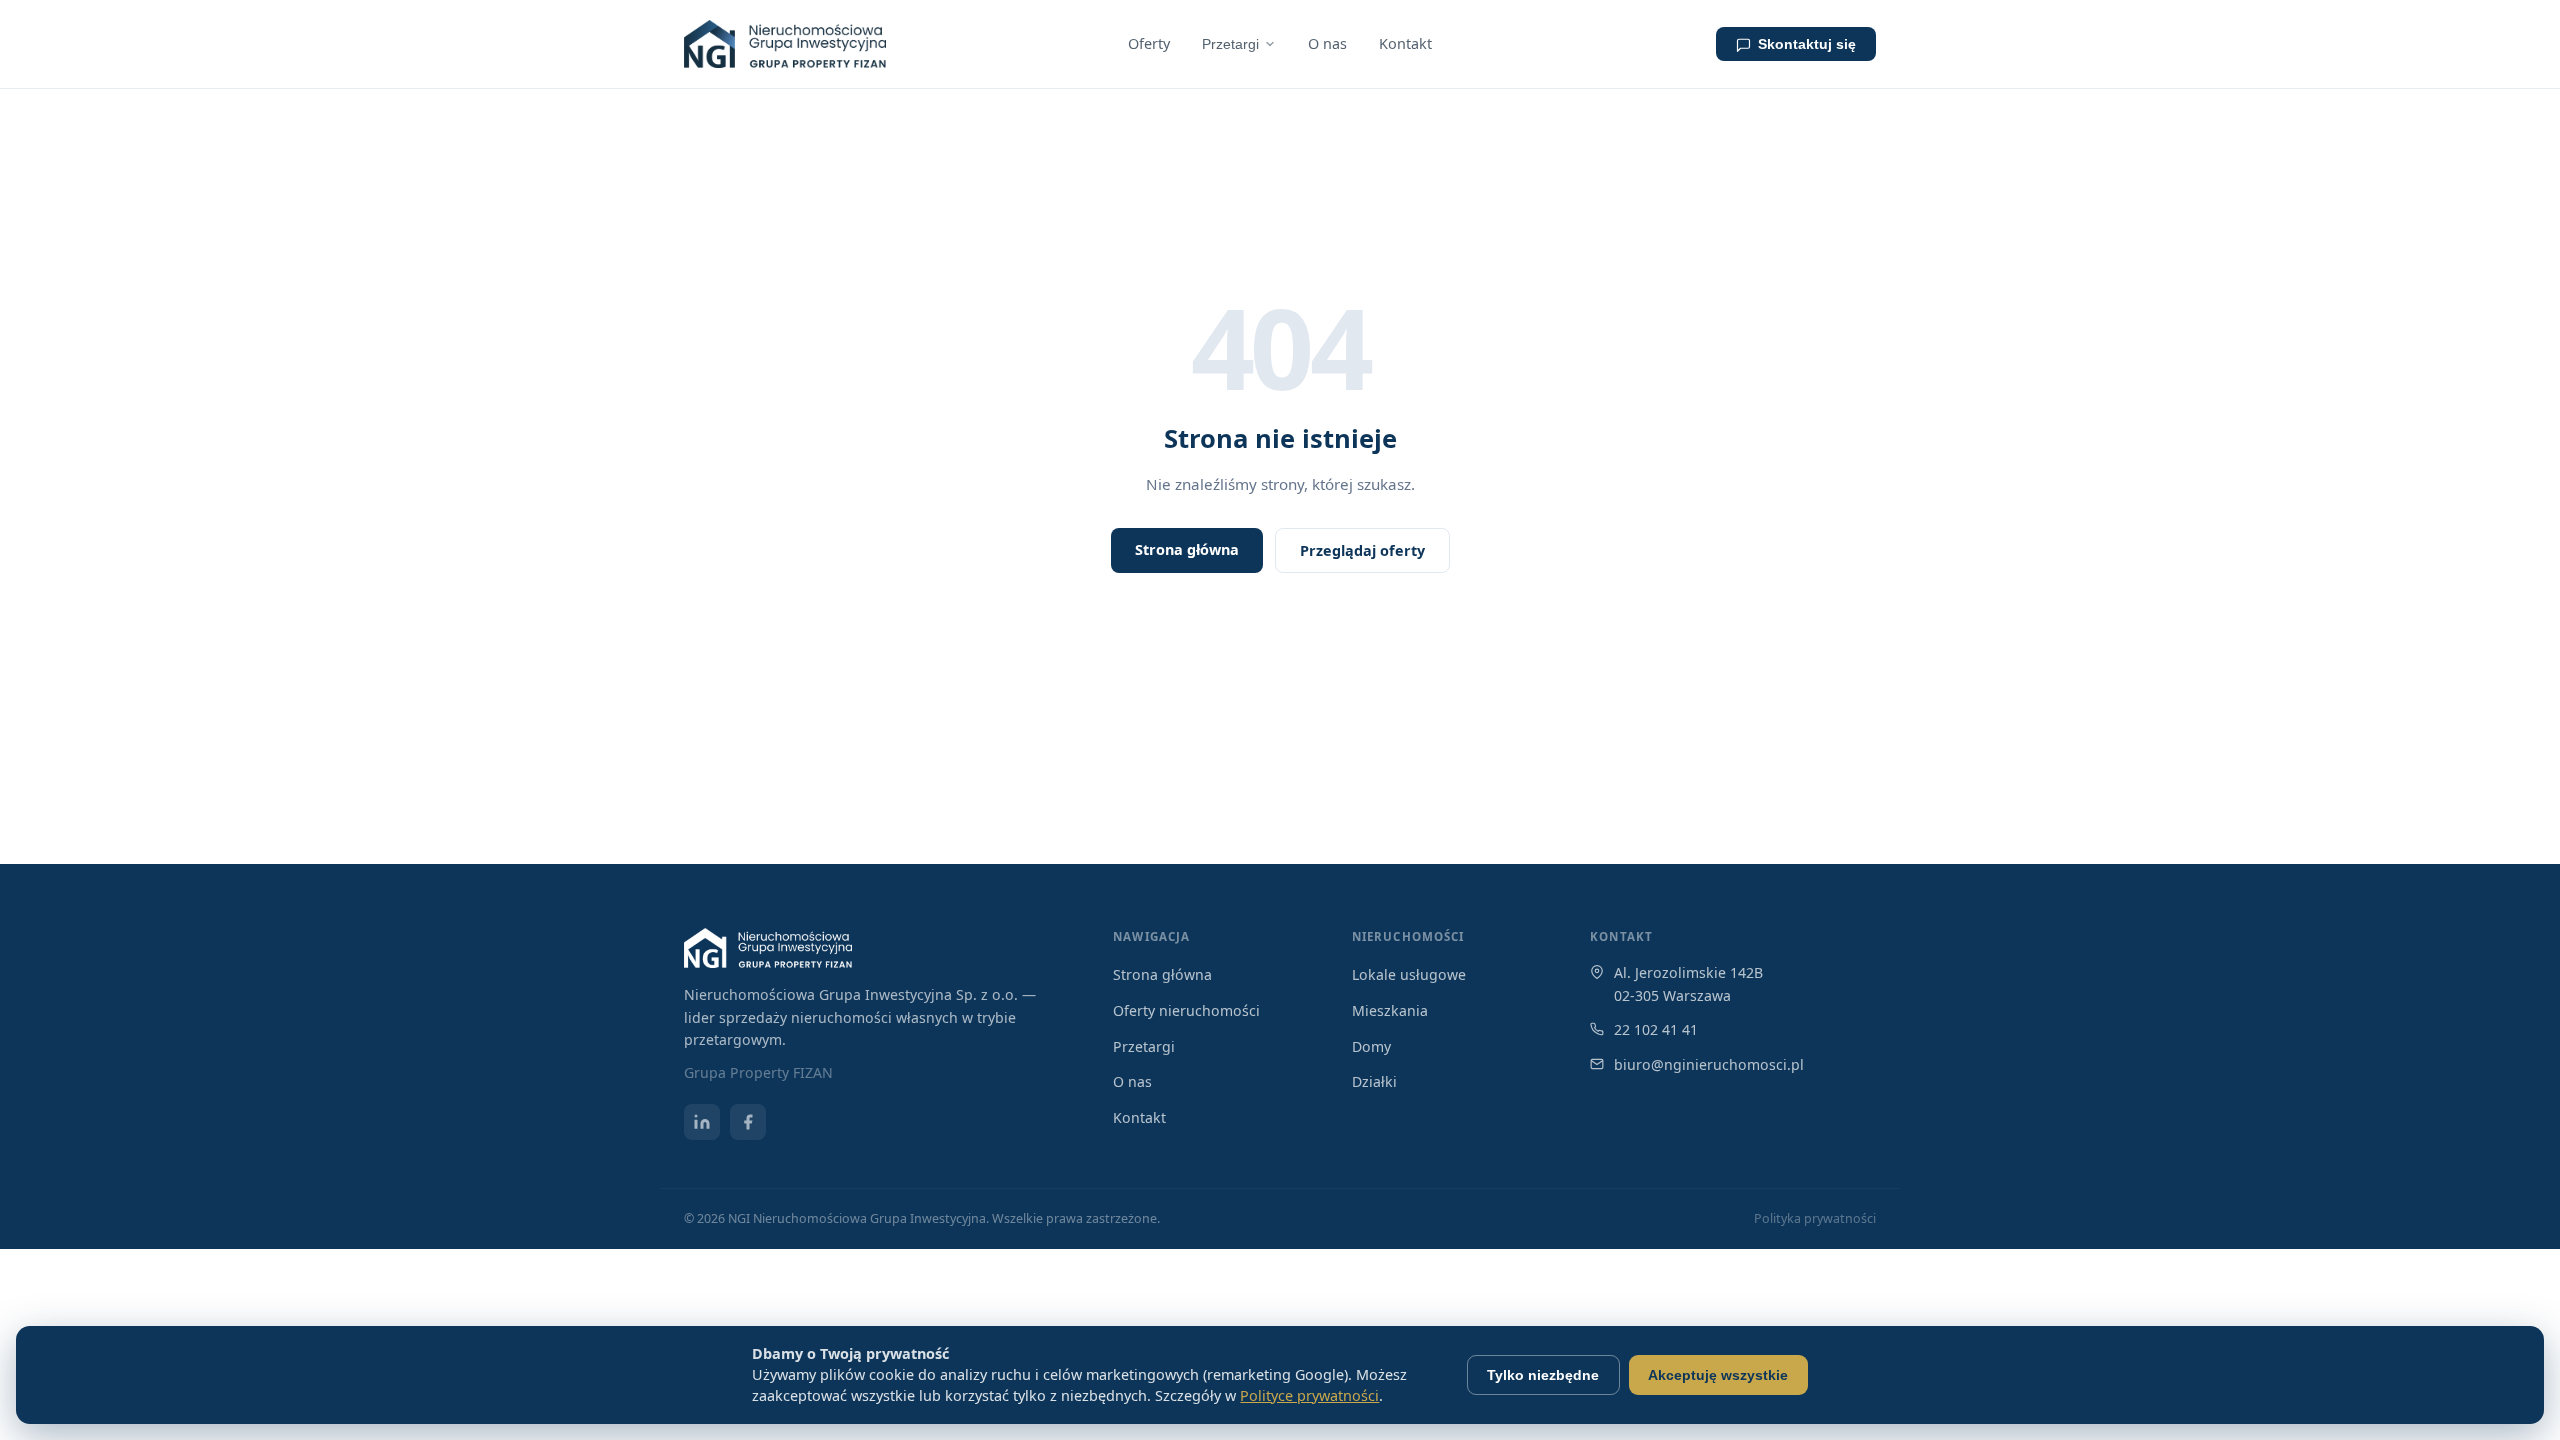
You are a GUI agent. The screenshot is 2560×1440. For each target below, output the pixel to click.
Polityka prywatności (1815, 1218)
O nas (1327, 43)
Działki (1374, 1081)
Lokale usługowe (1409, 974)
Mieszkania (1390, 1010)
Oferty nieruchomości (1186, 1010)
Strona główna (1187, 549)
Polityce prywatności (1309, 1395)
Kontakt (1405, 43)
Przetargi (1230, 44)
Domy (1371, 1046)
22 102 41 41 (1656, 1029)
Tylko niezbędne (1543, 1375)
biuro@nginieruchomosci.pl (1709, 1064)
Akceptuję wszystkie (1718, 1375)
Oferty (1149, 43)
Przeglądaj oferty (1362, 550)
